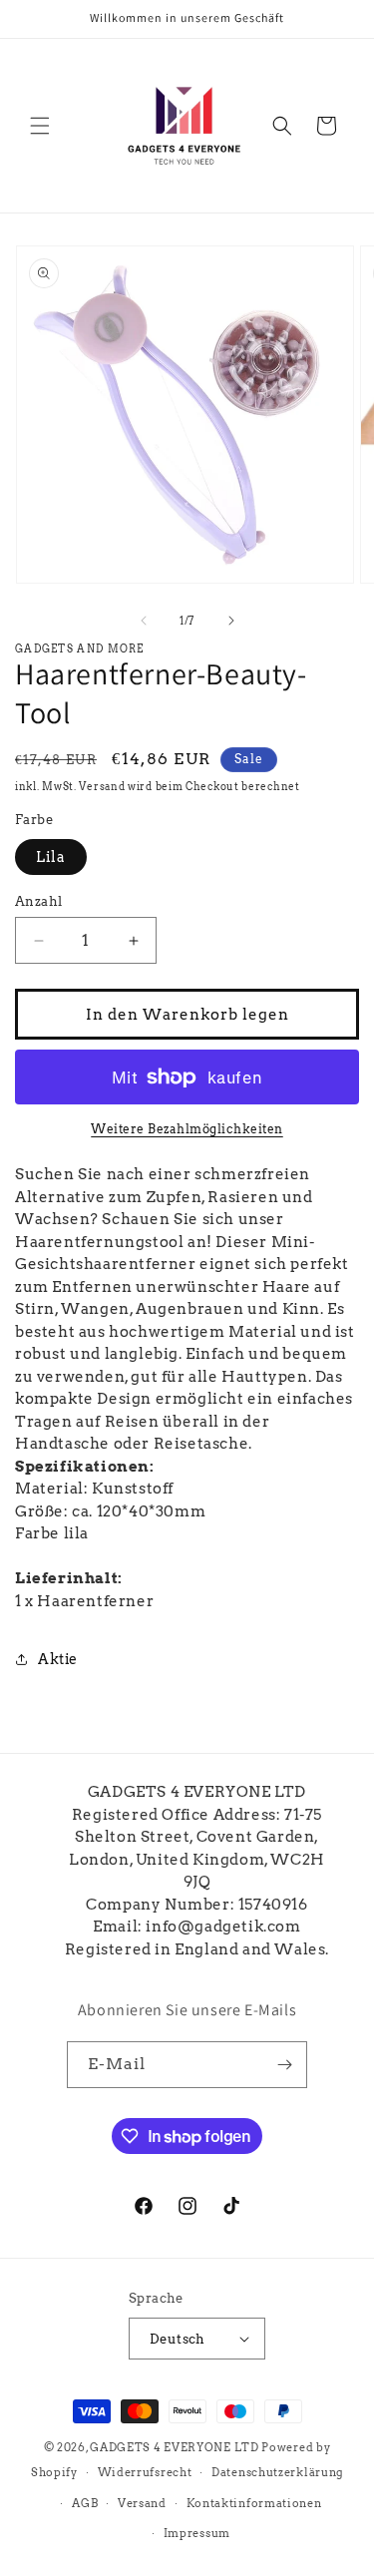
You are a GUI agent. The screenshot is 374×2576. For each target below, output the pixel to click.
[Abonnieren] (284, 2065)
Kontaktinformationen (254, 2503)
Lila (51, 857)
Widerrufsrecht (145, 2472)
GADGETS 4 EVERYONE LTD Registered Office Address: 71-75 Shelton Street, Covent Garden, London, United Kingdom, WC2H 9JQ (197, 1837)
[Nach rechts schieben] (231, 621)
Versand (102, 786)
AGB (85, 2503)
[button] (40, 126)
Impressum (197, 2533)
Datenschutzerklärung (277, 2472)
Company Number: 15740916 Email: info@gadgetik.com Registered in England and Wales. (197, 1927)
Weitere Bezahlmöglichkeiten (187, 1129)
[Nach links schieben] (144, 621)
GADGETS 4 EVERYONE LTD (174, 2447)
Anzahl (38, 901)
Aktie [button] (58, 1659)
